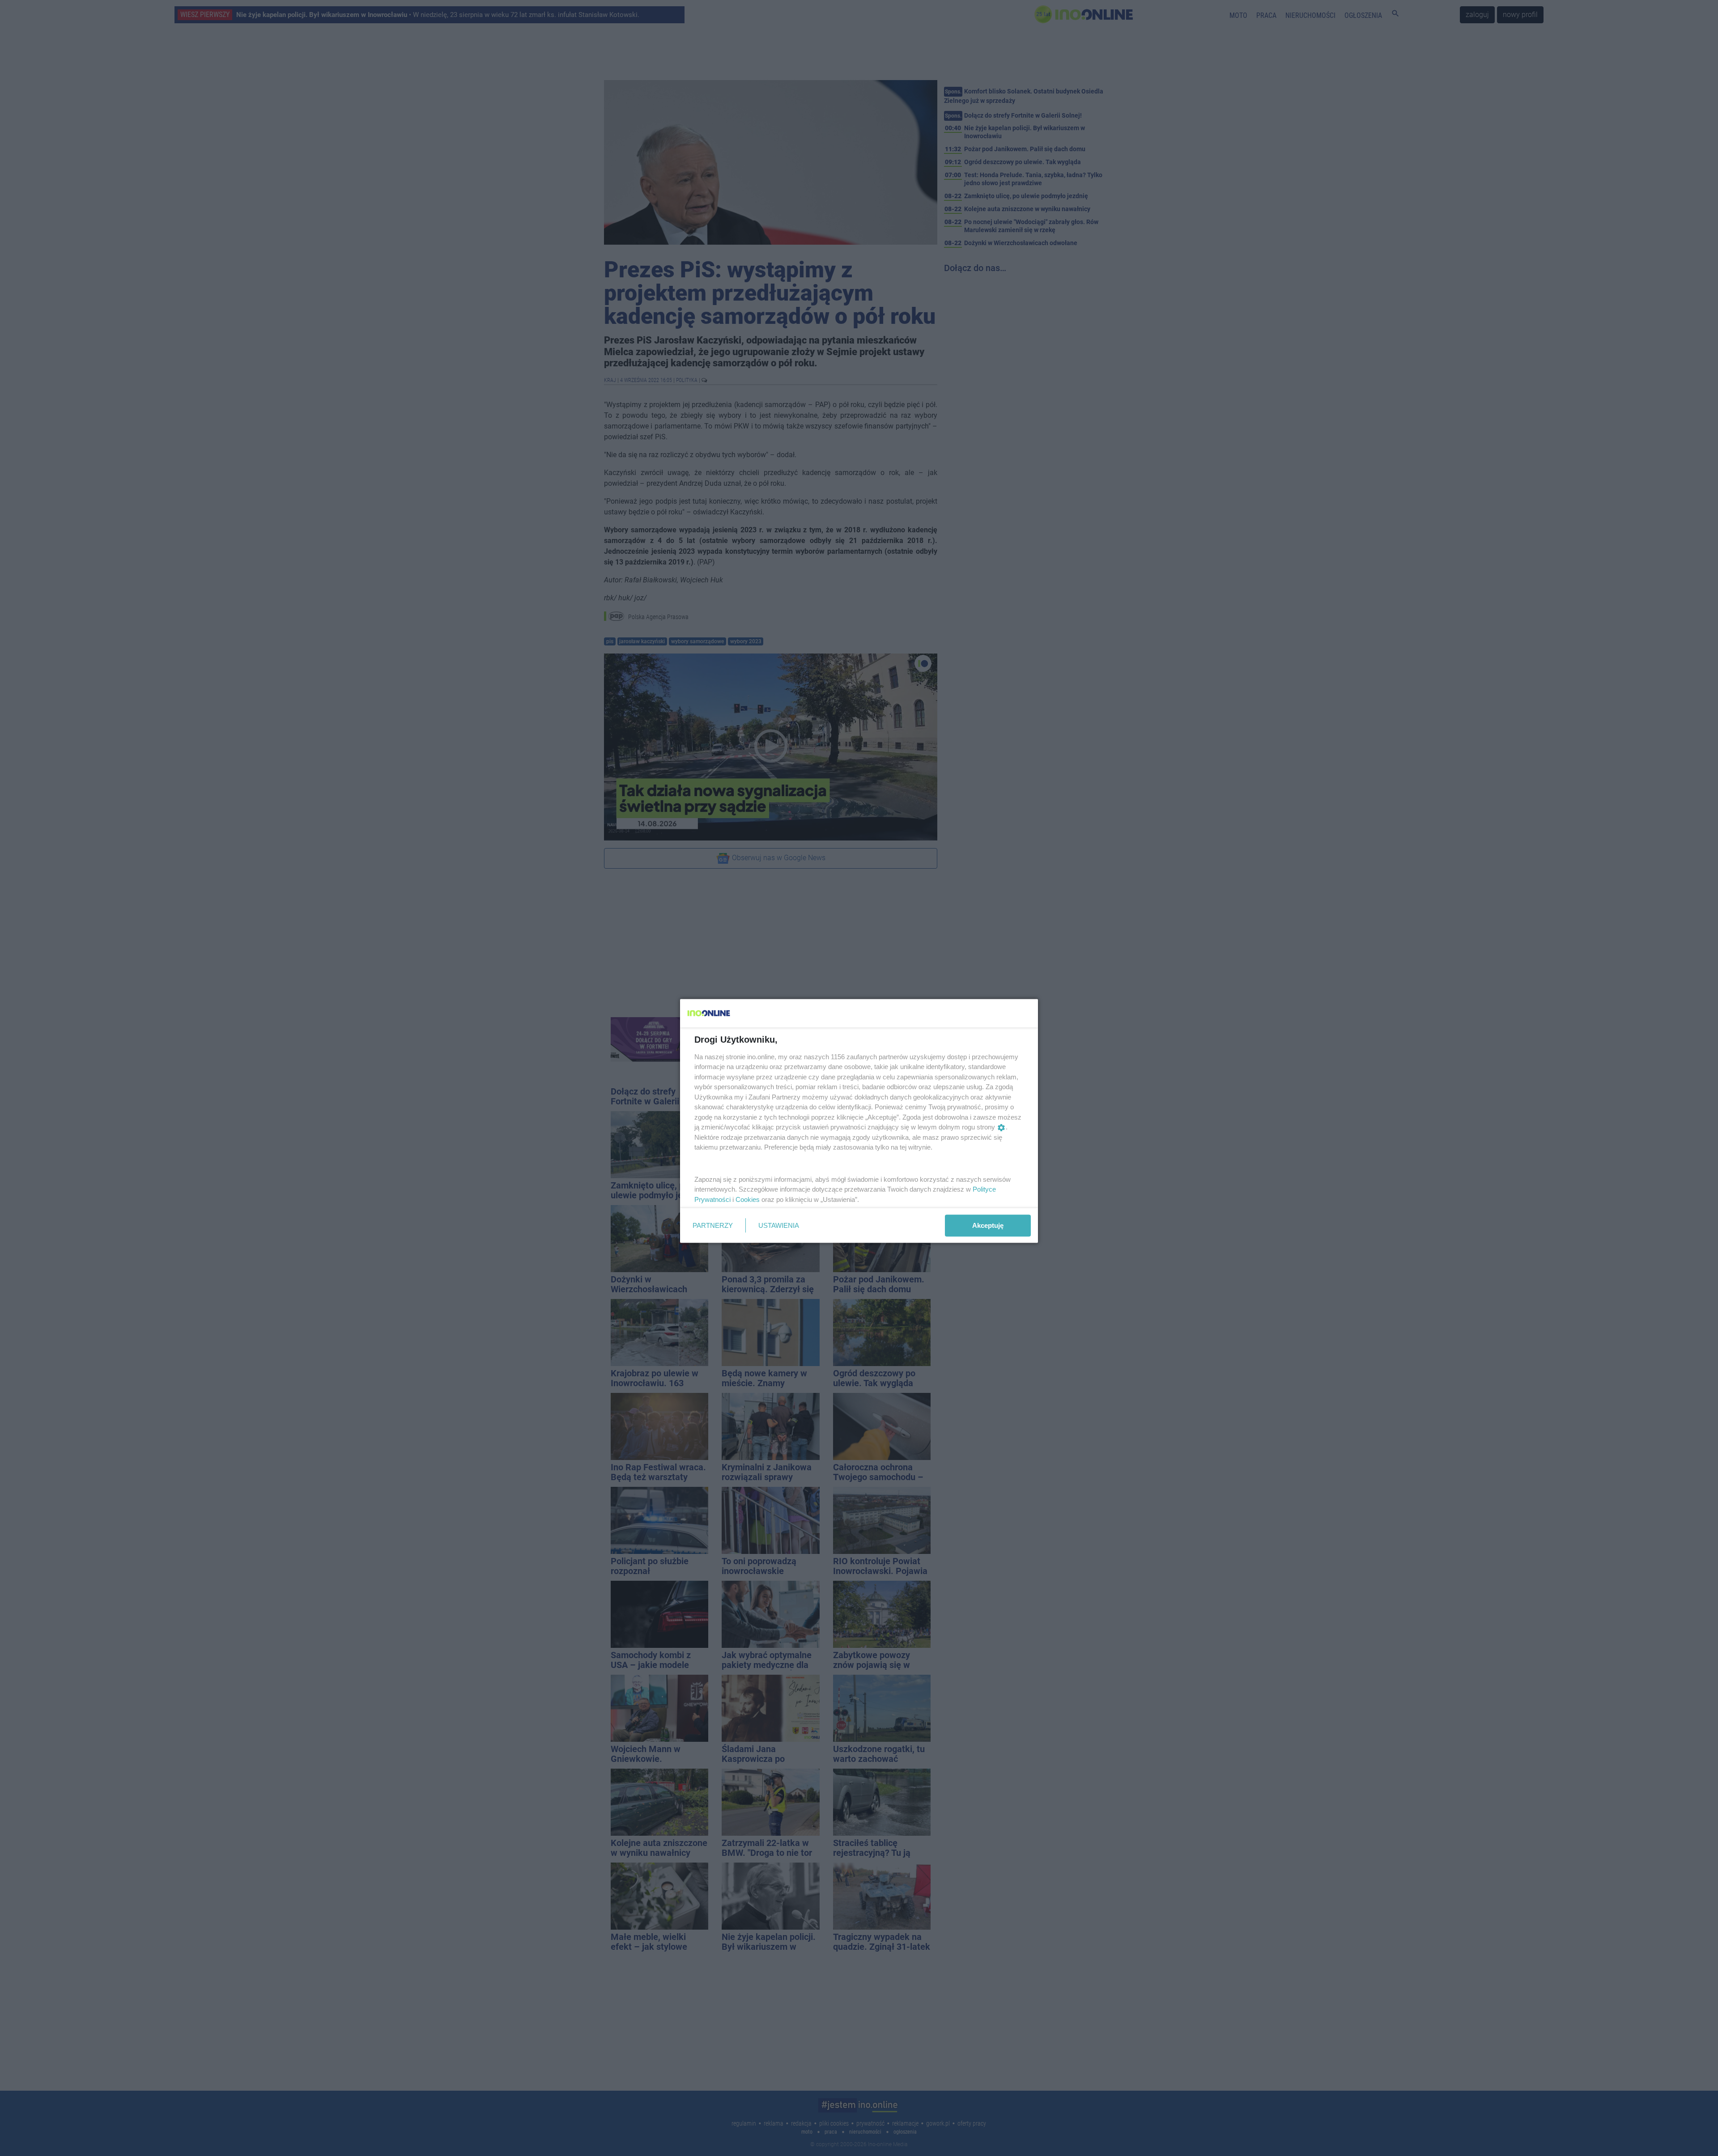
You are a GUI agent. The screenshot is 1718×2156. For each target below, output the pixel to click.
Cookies (748, 1199)
